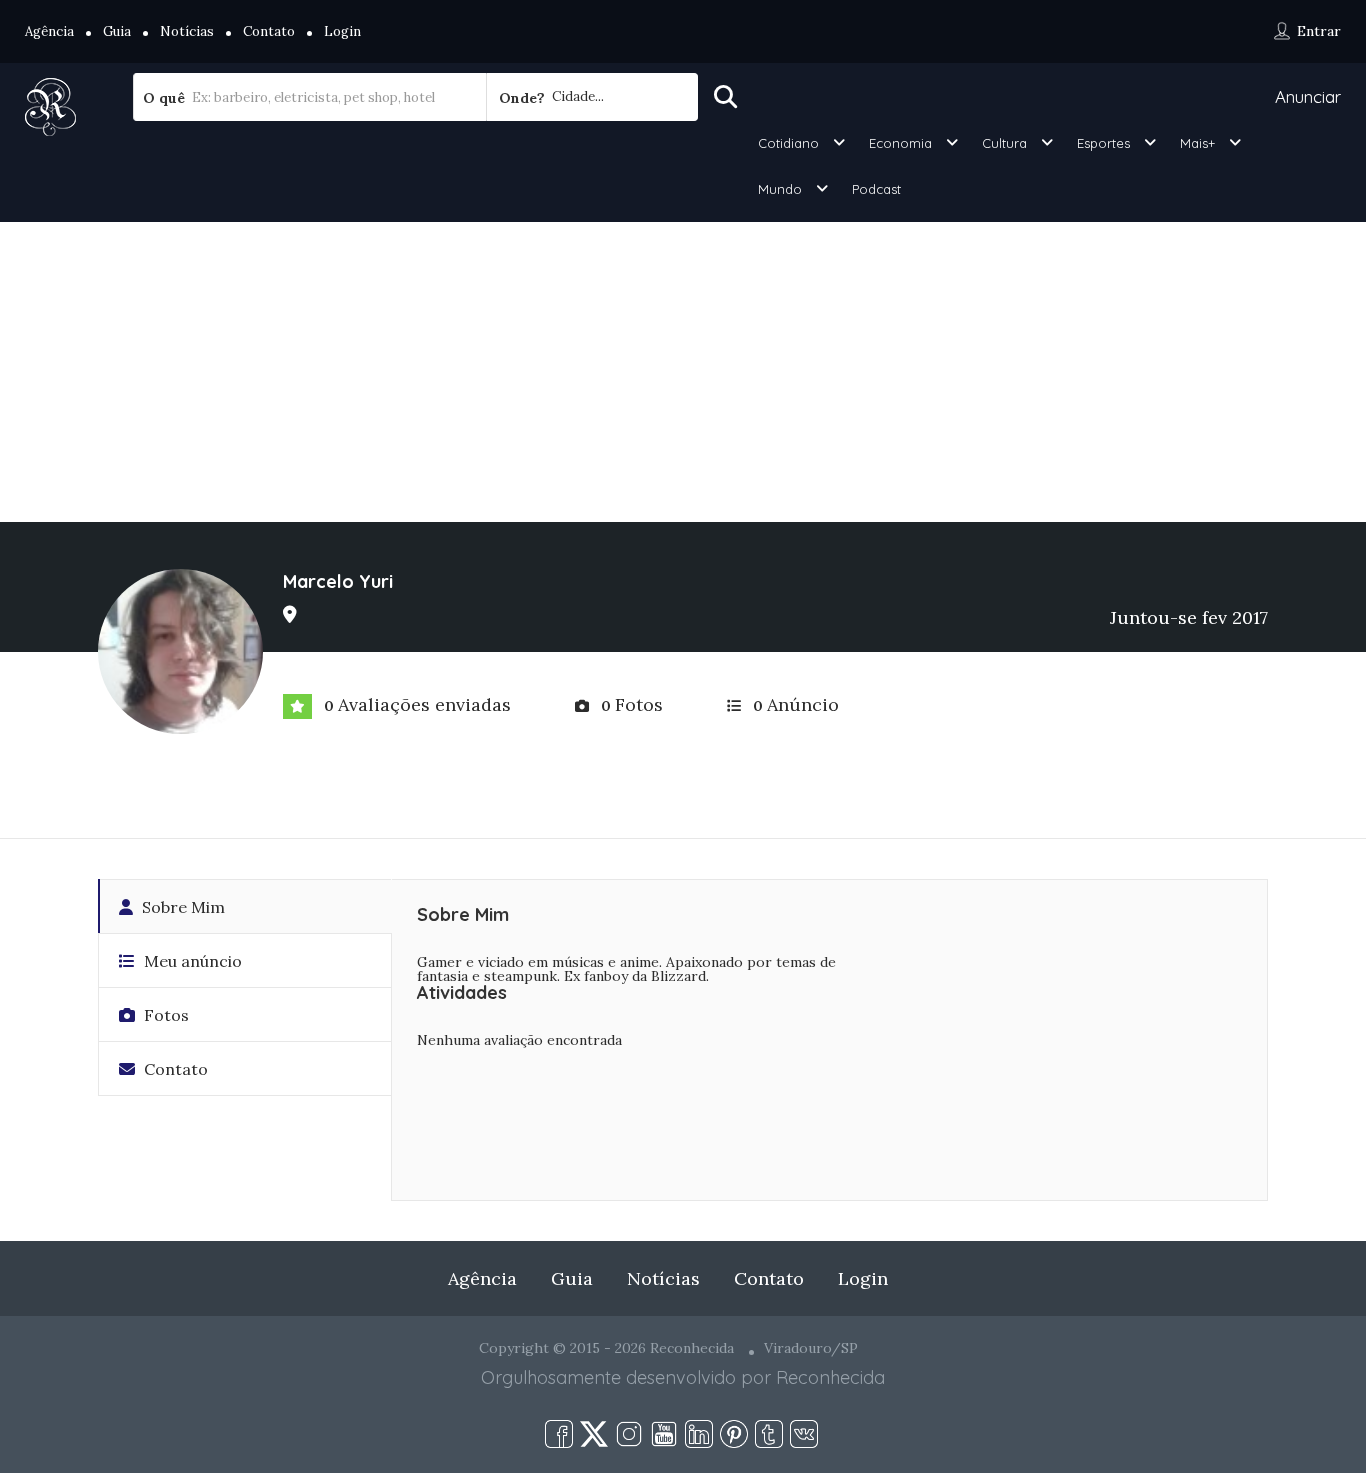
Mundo (780, 189)
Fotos (164, 1015)
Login (342, 31)
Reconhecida (830, 1377)
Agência (49, 31)
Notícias (187, 31)
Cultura (1004, 143)
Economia (900, 143)
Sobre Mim (181, 907)
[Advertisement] (683, 372)
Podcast (876, 189)
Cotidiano (788, 143)
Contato (269, 31)
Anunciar (1308, 96)
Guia (117, 31)
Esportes (1103, 143)
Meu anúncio (191, 961)
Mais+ (1197, 143)
